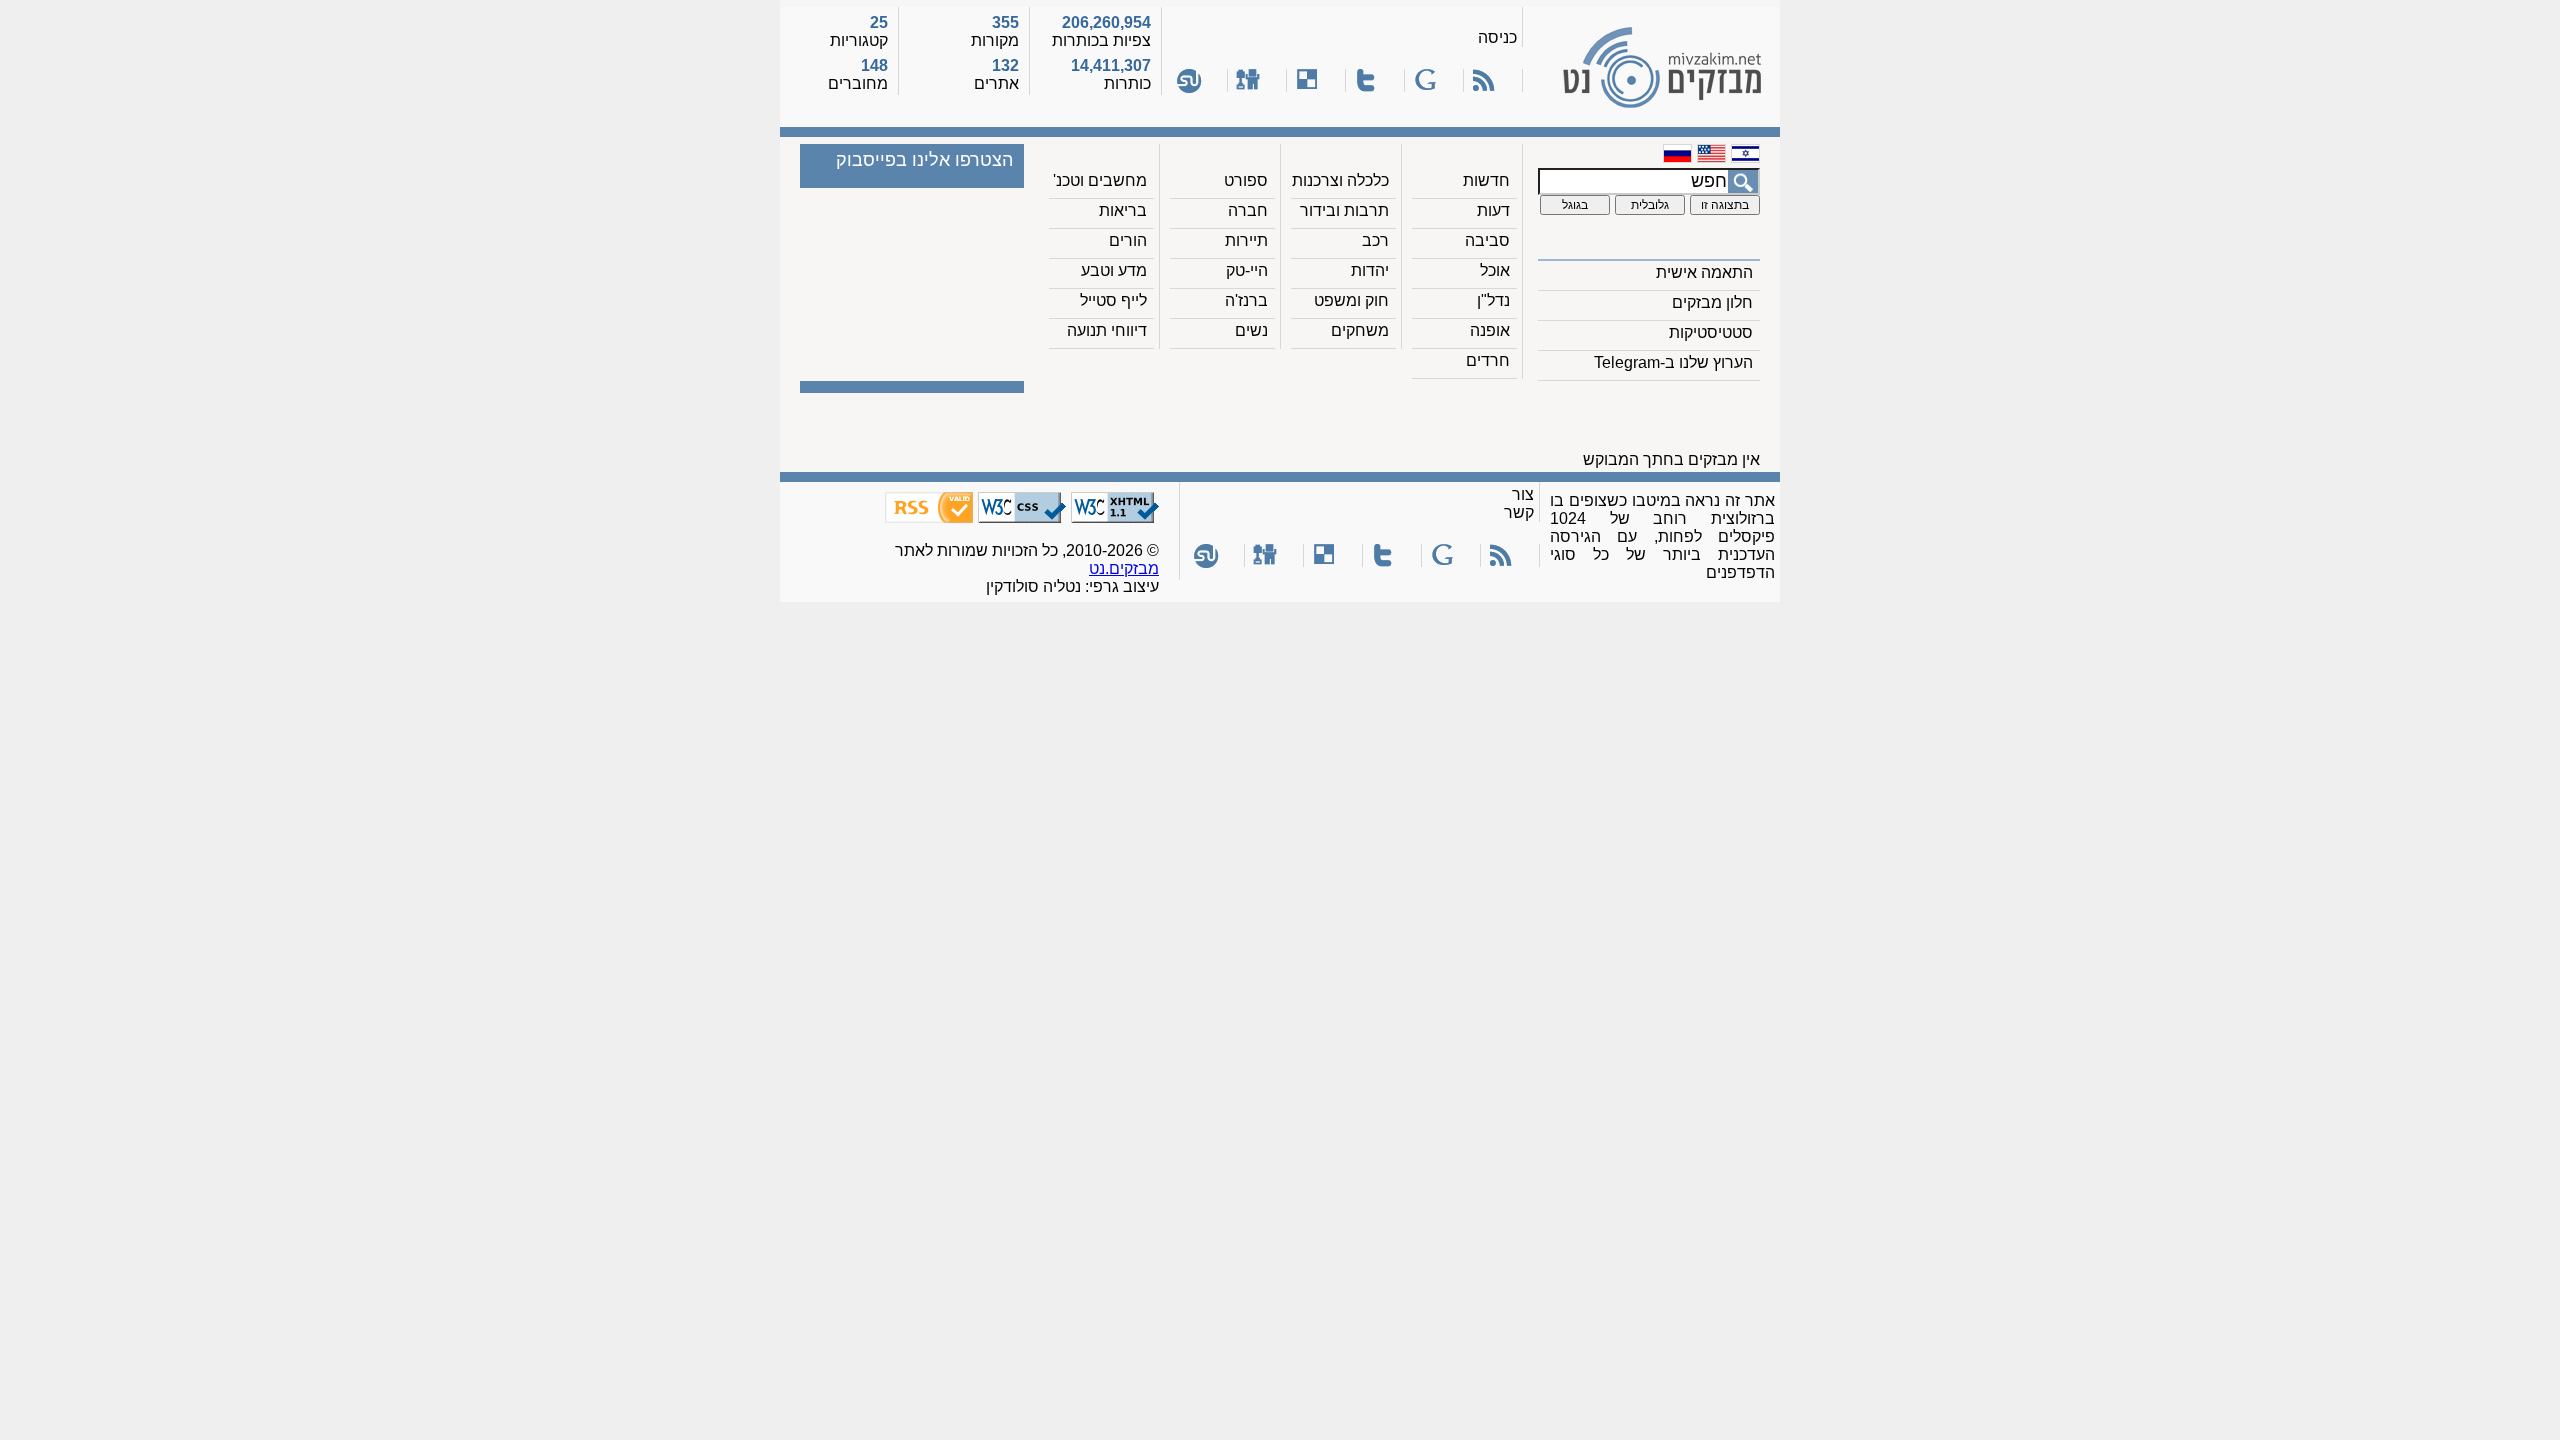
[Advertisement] (1403, 421)
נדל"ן (1493, 300)
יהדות (1370, 270)
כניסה (1497, 37)
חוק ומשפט (1351, 300)
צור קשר (1519, 503)
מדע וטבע (1114, 270)
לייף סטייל (1113, 300)
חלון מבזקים (1712, 302)
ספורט (1246, 180)
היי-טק (1247, 270)
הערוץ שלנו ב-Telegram (1673, 362)
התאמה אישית (1704, 272)
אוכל (1495, 270)
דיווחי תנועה (1107, 330)
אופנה (1490, 330)
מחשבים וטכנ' (1100, 180)
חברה (1248, 210)
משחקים (1360, 330)
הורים (1128, 240)
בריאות (1123, 210)
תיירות (1246, 240)
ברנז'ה (1246, 300)
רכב (1375, 240)
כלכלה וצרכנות (1340, 180)
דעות (1493, 210)
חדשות (1486, 180)
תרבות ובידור (1344, 210)
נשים (1251, 330)
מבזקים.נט (1124, 568)
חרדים (1488, 360)
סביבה (1487, 240)
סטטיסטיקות (1711, 332)
